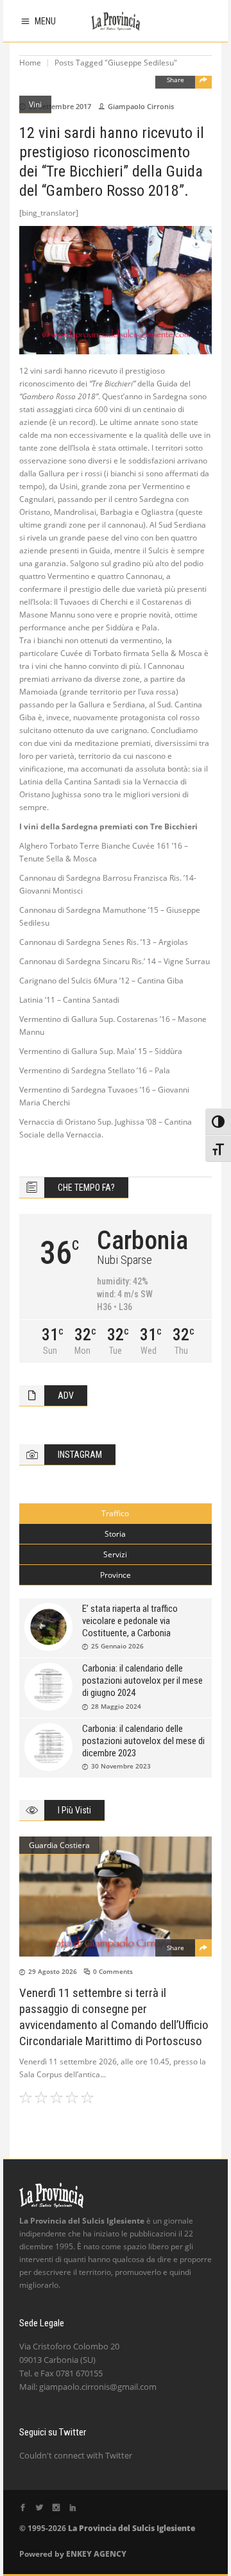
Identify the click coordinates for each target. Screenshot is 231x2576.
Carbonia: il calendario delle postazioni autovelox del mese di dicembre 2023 (143, 1741)
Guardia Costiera (59, 1845)
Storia (115, 1534)
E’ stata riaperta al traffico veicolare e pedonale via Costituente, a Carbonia (130, 1621)
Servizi (115, 1554)
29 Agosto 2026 (53, 1971)
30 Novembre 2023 (121, 1766)
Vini (35, 104)
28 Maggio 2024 (116, 1706)
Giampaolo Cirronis (141, 106)
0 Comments (113, 1971)
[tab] (116, 1514)
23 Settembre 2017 (60, 106)
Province (116, 1575)
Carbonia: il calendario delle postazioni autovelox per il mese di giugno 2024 (142, 1681)
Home (30, 63)
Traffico (115, 1513)
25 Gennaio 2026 (117, 1646)
